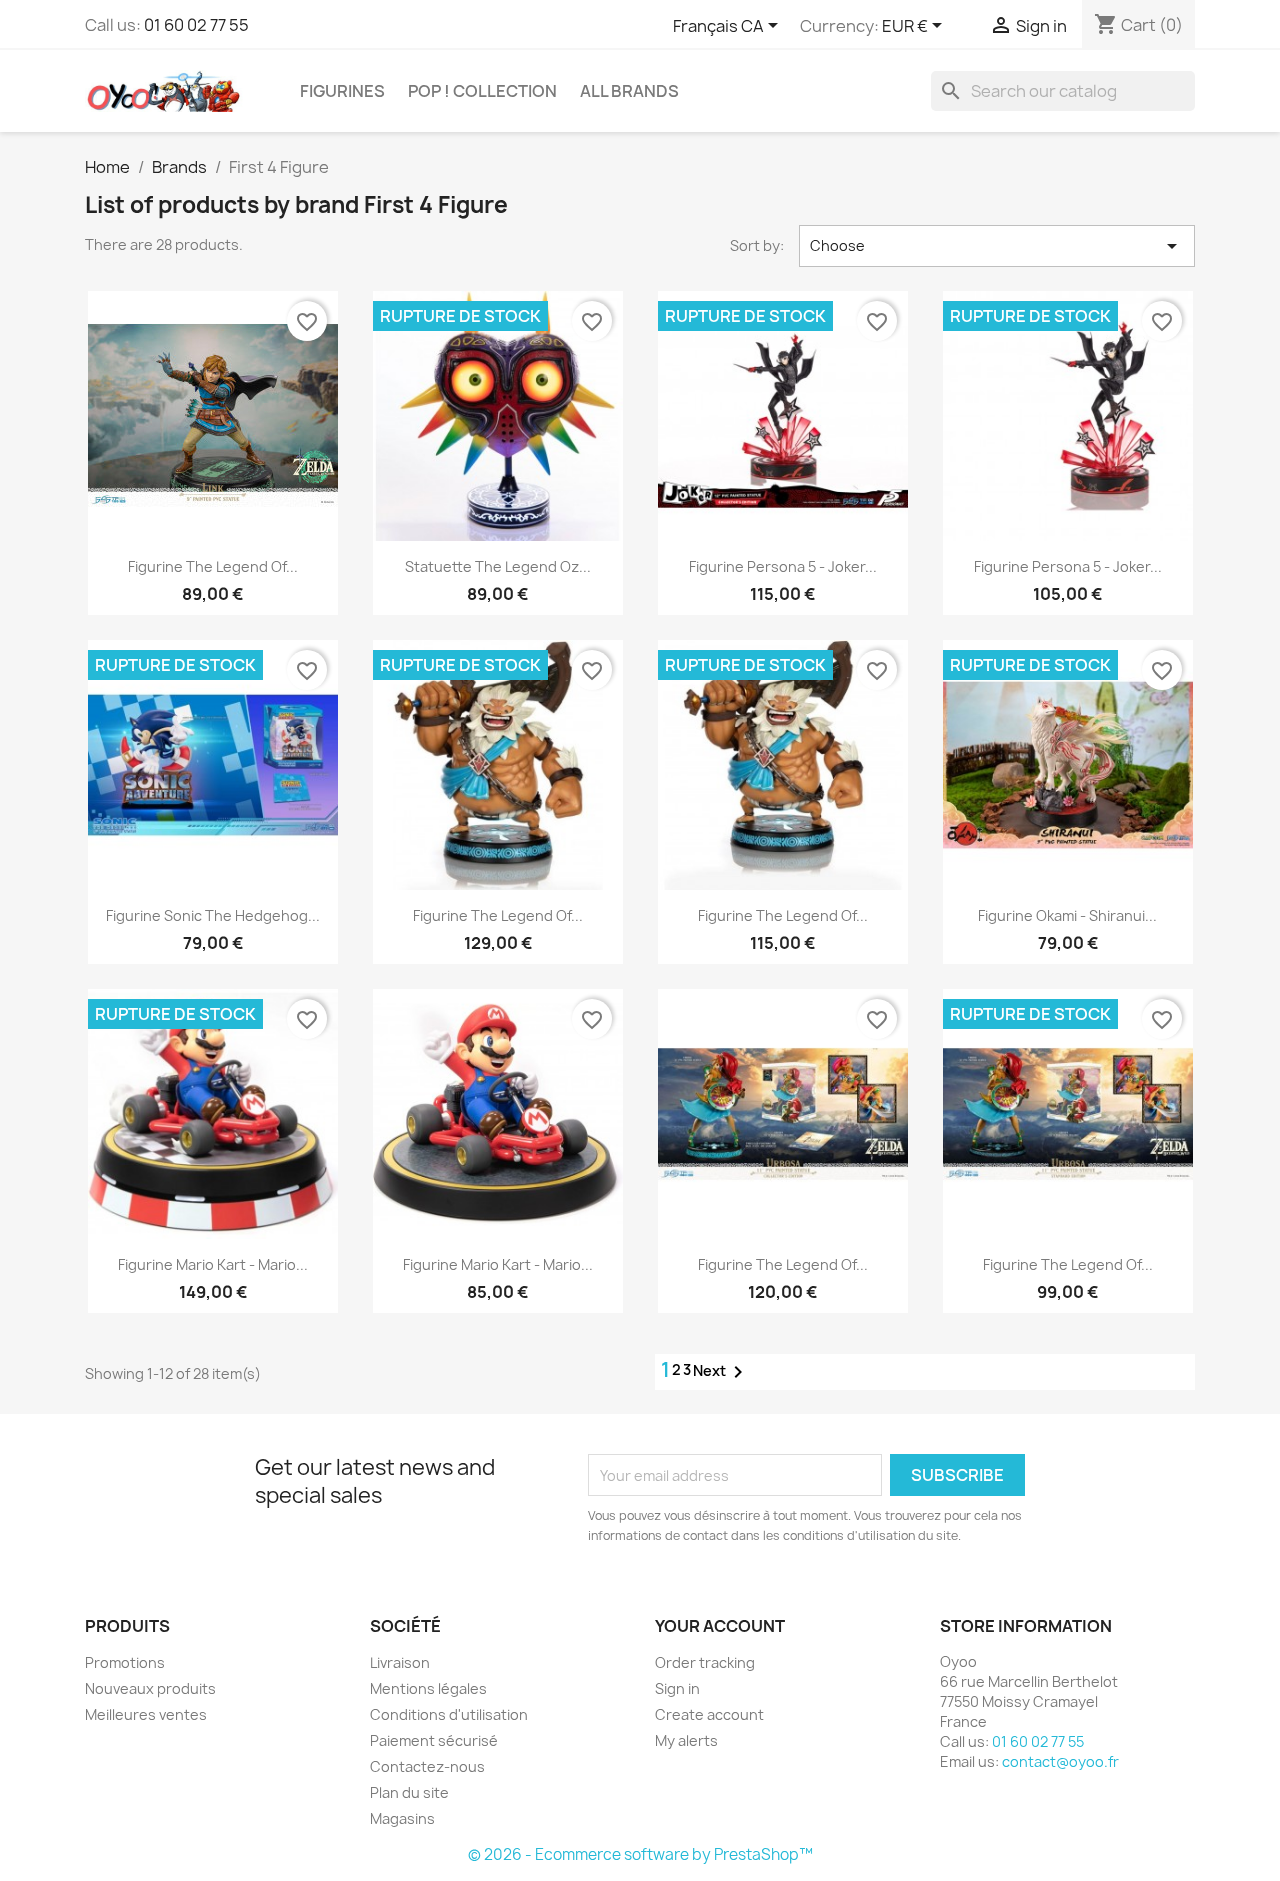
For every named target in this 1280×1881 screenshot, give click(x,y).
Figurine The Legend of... (213, 566)
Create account (709, 1714)
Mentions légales (428, 1688)
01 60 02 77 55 (196, 25)
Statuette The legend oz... (498, 566)
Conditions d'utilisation (449, 1714)
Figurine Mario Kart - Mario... (213, 1264)
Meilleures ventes (146, 1714)
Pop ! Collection (482, 91)
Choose (997, 246)
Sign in (677, 1688)
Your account (720, 1626)
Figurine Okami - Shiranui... (1067, 915)
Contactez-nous (427, 1766)
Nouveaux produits (150, 1688)
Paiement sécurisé (434, 1740)
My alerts (686, 1740)
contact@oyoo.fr (1060, 1761)
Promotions (125, 1662)
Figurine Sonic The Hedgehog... (213, 915)
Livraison (400, 1662)
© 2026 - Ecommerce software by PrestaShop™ (640, 1854)
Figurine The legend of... (498, 915)
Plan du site (409, 1792)
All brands (629, 91)
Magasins (402, 1818)
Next (721, 1372)
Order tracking (705, 1662)
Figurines (342, 91)
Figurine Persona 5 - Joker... (783, 566)
